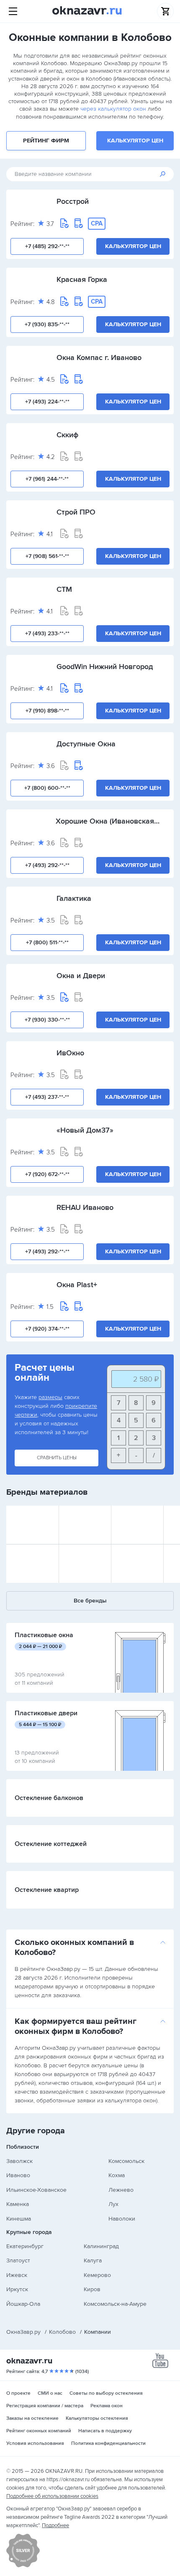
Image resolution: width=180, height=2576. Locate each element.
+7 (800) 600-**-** (47, 788)
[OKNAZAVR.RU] (87, 11)
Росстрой (73, 201)
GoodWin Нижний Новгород (105, 667)
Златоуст (18, 2260)
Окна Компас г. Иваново (99, 357)
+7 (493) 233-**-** (47, 633)
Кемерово (97, 2275)
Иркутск (17, 2289)
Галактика (74, 898)
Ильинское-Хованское (36, 2190)
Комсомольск (126, 2161)
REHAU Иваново (85, 1207)
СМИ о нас (50, 2393)
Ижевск (17, 2275)
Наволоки (122, 2219)
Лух (113, 2204)
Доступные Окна (86, 744)
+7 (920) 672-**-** (47, 1174)
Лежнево (121, 2190)
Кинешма (19, 2219)
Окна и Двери (81, 976)
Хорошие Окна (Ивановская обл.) (105, 821)
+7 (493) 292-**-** (47, 865)
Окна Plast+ (77, 1285)
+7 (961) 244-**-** (47, 479)
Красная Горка (82, 279)
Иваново (18, 2175)
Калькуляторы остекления (97, 2418)
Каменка (18, 2204)
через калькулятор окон (113, 109)
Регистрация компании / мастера (45, 2406)
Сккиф (67, 435)
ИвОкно (70, 1053)
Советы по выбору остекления (106, 2393)
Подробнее (55, 2525)
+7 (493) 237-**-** (47, 1097)
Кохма (117, 2175)
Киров (92, 2289)
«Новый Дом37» (85, 1130)
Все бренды (90, 1601)
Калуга (93, 2260)
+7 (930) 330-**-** (47, 1020)
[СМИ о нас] (23, 2566)
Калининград (101, 2246)
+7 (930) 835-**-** (47, 324)
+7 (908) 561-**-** (47, 556)
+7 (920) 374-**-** (47, 1329)
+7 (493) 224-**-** (47, 402)
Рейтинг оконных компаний (39, 2431)
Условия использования (35, 2443)
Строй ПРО (76, 512)
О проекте (18, 2393)
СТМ (64, 589)
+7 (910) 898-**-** (47, 711)
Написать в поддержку (105, 2431)
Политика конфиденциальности (108, 2443)
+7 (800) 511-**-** (47, 942)
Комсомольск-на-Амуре (115, 2304)
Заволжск (19, 2161)
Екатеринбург (25, 2246)
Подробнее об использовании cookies (52, 2496)
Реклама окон (107, 2406)
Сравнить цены (57, 1458)
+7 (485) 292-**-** (47, 246)
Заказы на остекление (32, 2418)
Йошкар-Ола (23, 2304)
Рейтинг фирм (46, 141)
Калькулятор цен (135, 141)
